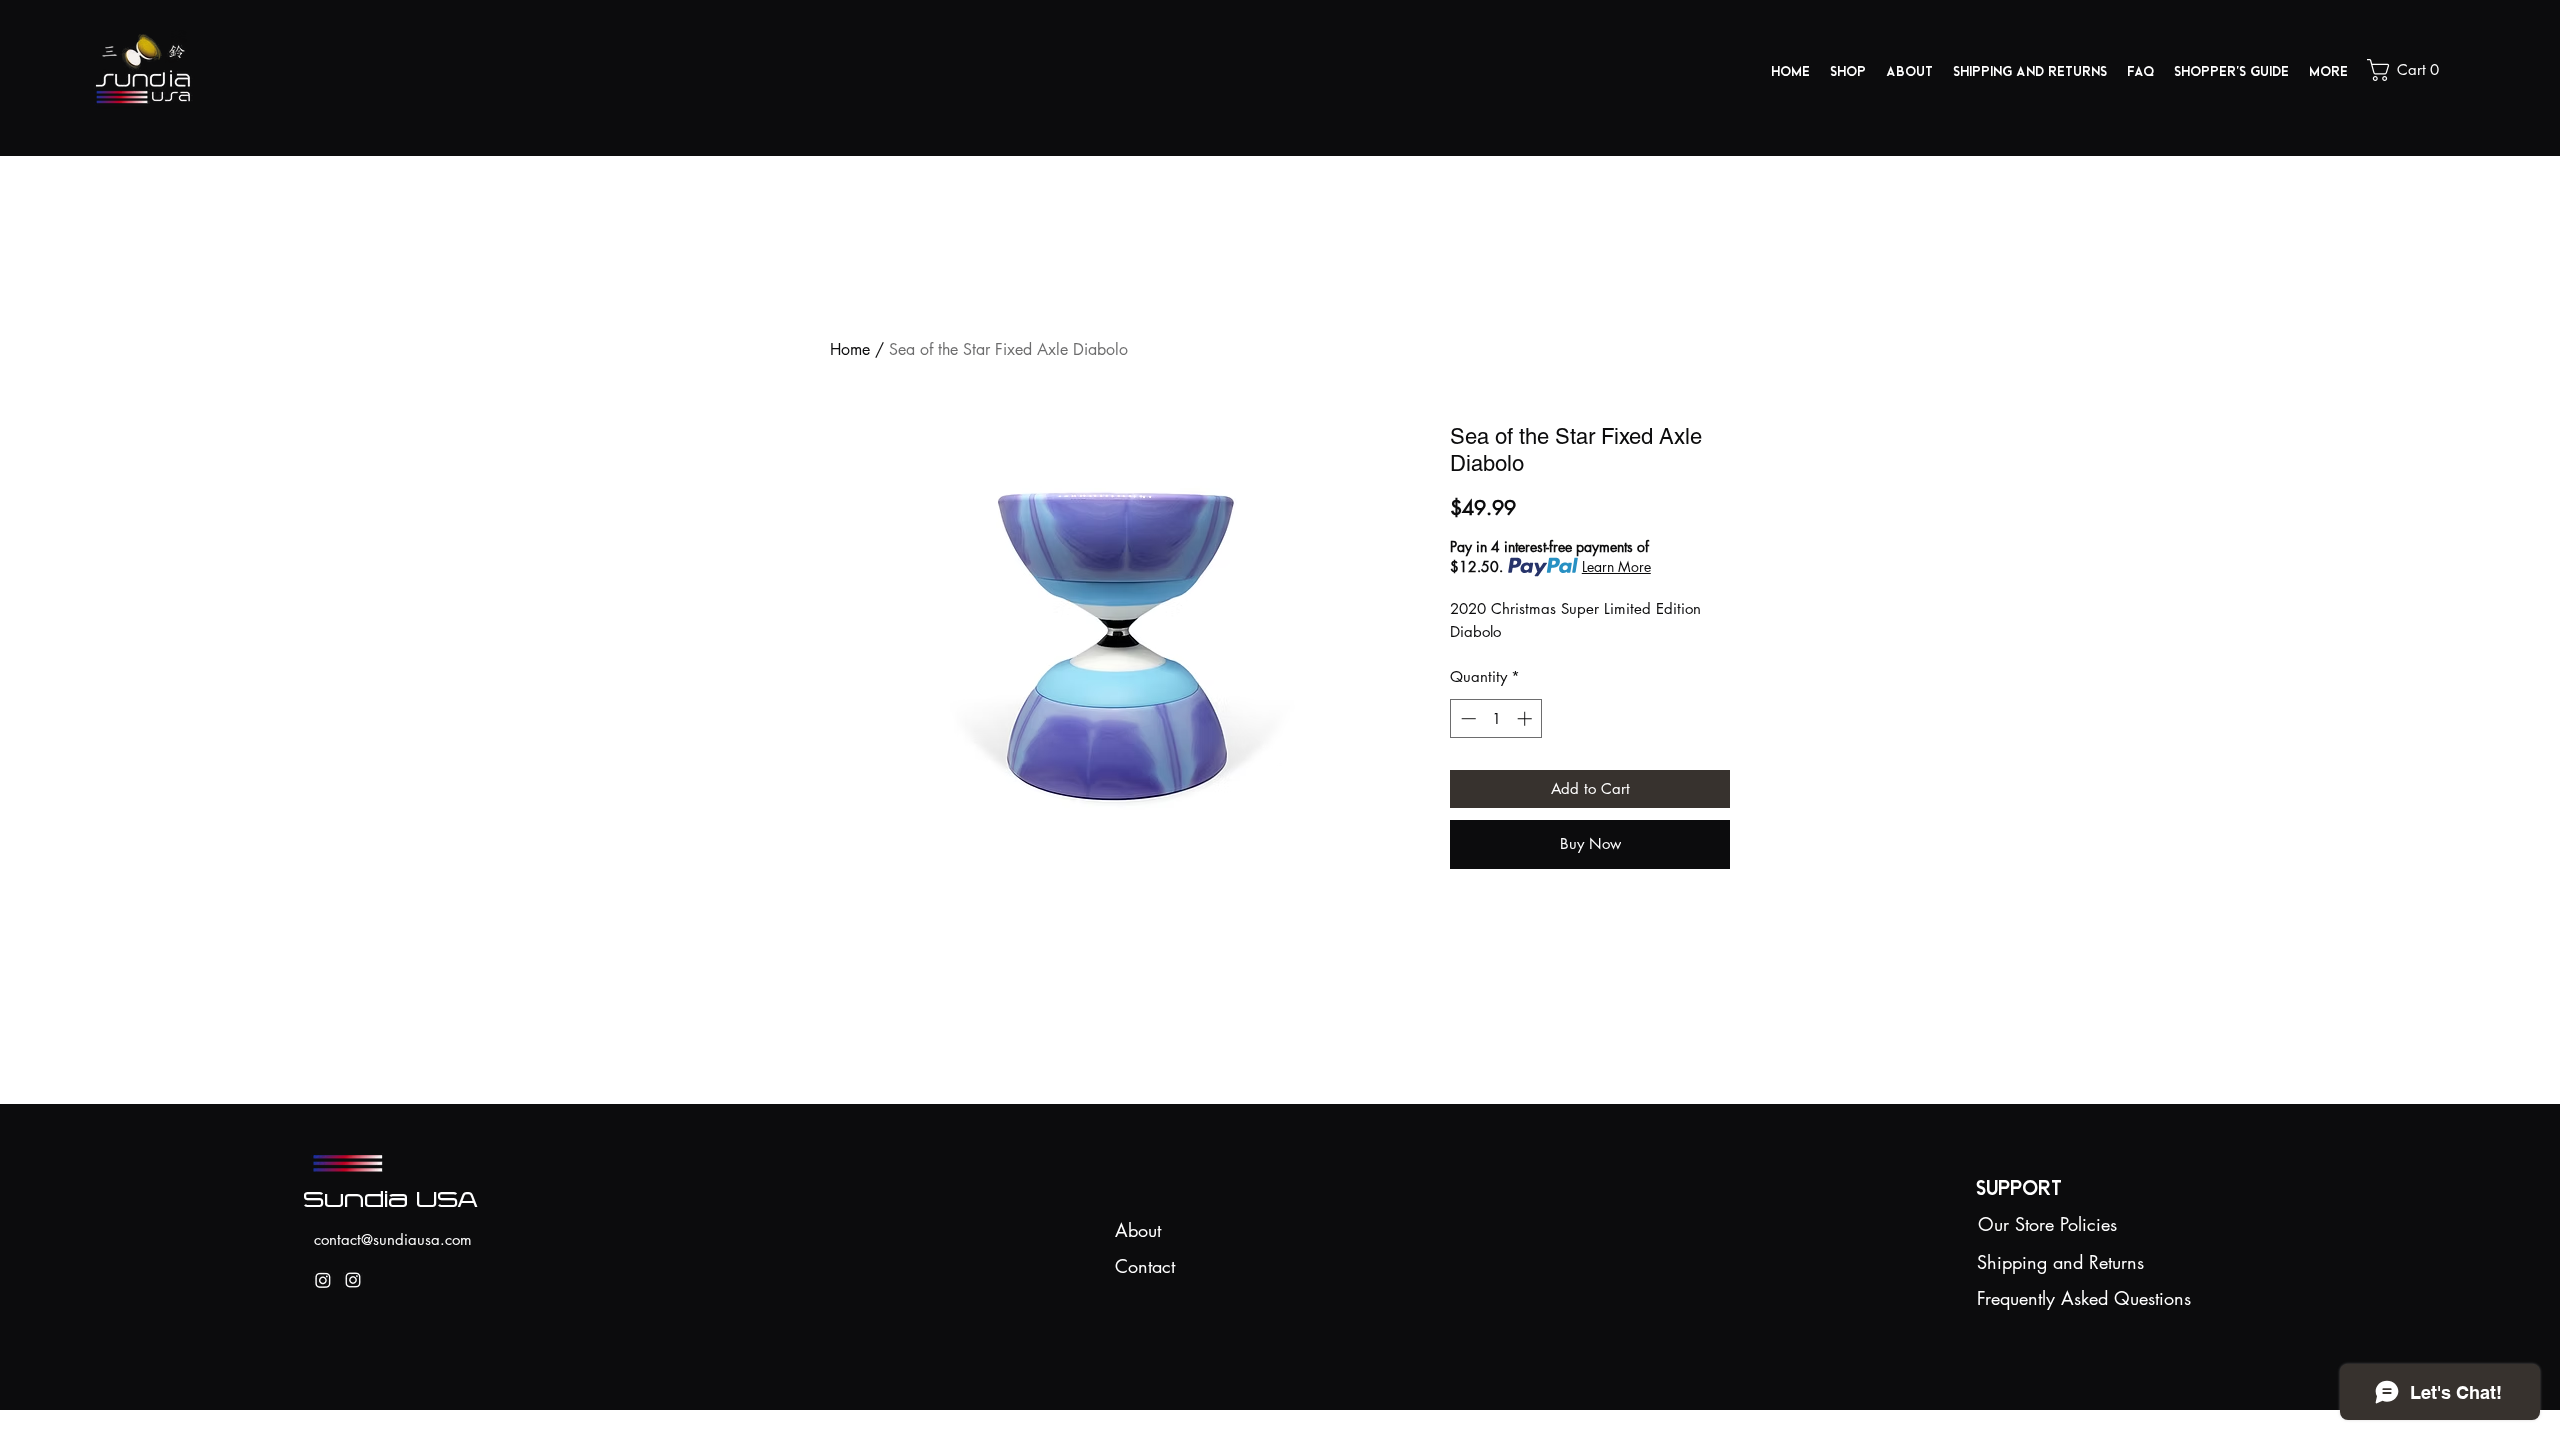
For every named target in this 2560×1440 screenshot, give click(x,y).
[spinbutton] (1496, 718)
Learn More (1616, 566)
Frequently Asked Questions (2084, 1298)
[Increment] (1526, 718)
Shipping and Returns (2060, 1262)
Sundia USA (392, 1197)
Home (850, 349)
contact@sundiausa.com (393, 1239)
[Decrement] (1466, 718)
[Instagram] (323, 1280)
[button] (2410, 70)
